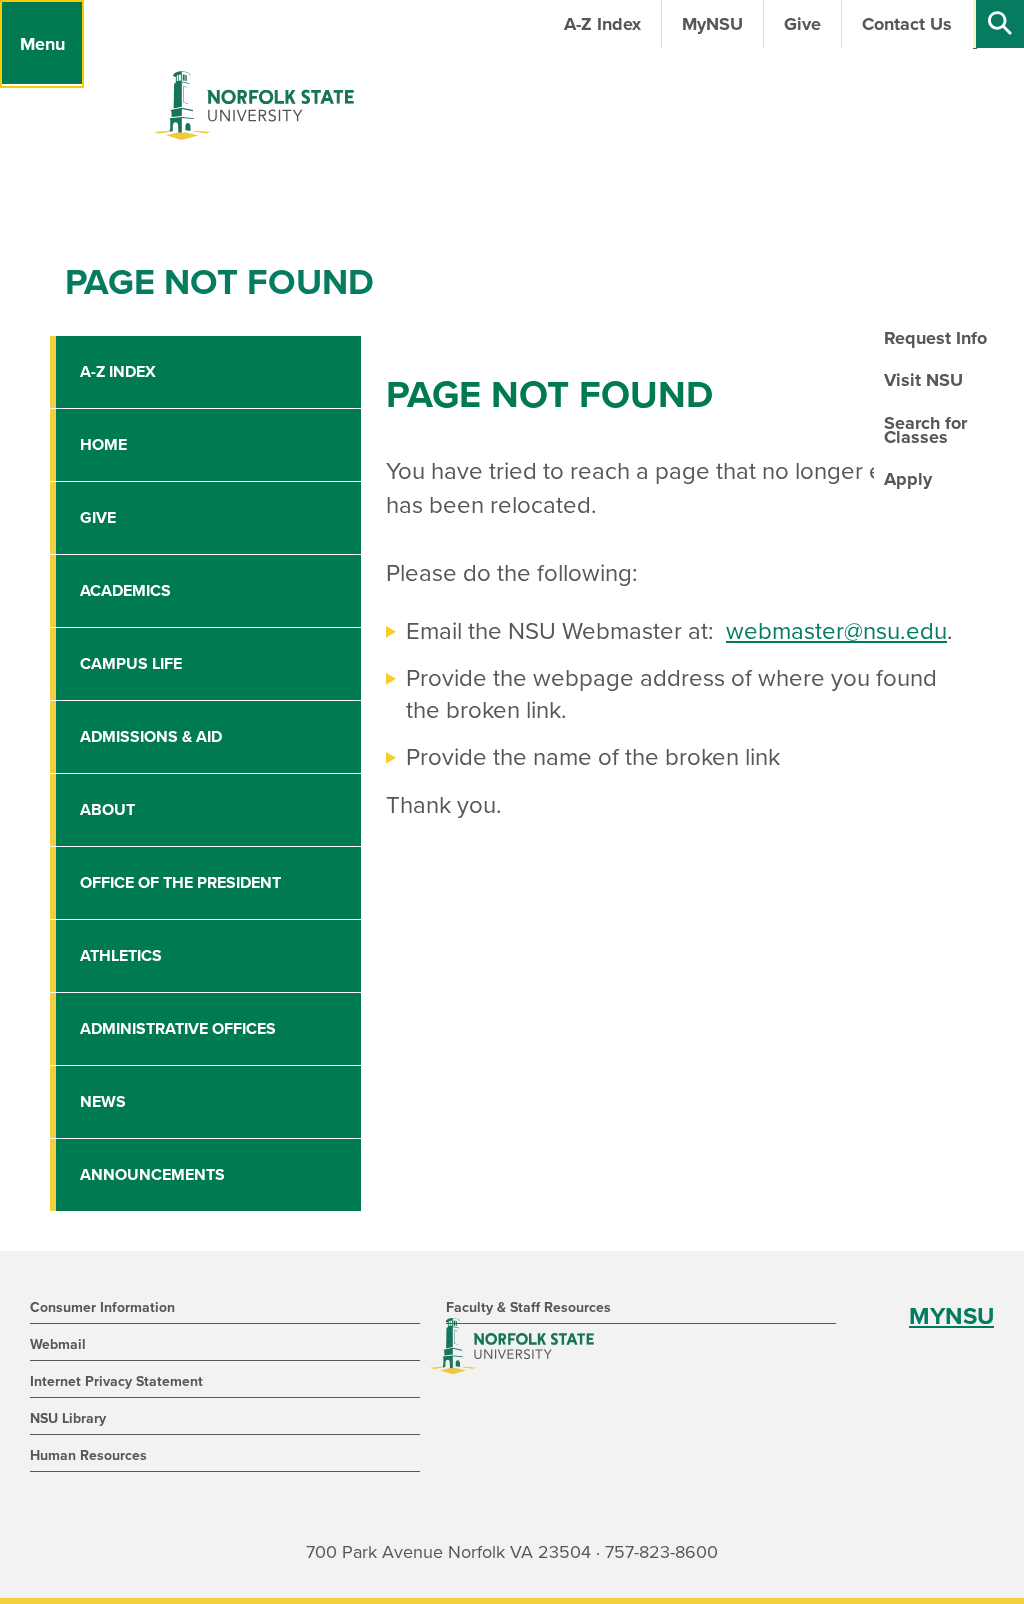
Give (98, 518)
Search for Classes (925, 430)
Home (103, 445)
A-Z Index (118, 372)
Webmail (58, 1344)
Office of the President (180, 883)
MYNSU (951, 1316)
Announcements (152, 1175)
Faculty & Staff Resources (528, 1307)
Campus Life (131, 664)
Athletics (121, 956)
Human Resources (88, 1455)
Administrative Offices (178, 1029)
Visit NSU (923, 380)
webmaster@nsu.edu (836, 631)
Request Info (935, 338)
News (103, 1102)
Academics (125, 591)
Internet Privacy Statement (116, 1381)
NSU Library (68, 1418)
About (107, 810)
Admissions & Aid (151, 737)
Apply (908, 479)
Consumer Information (102, 1307)
